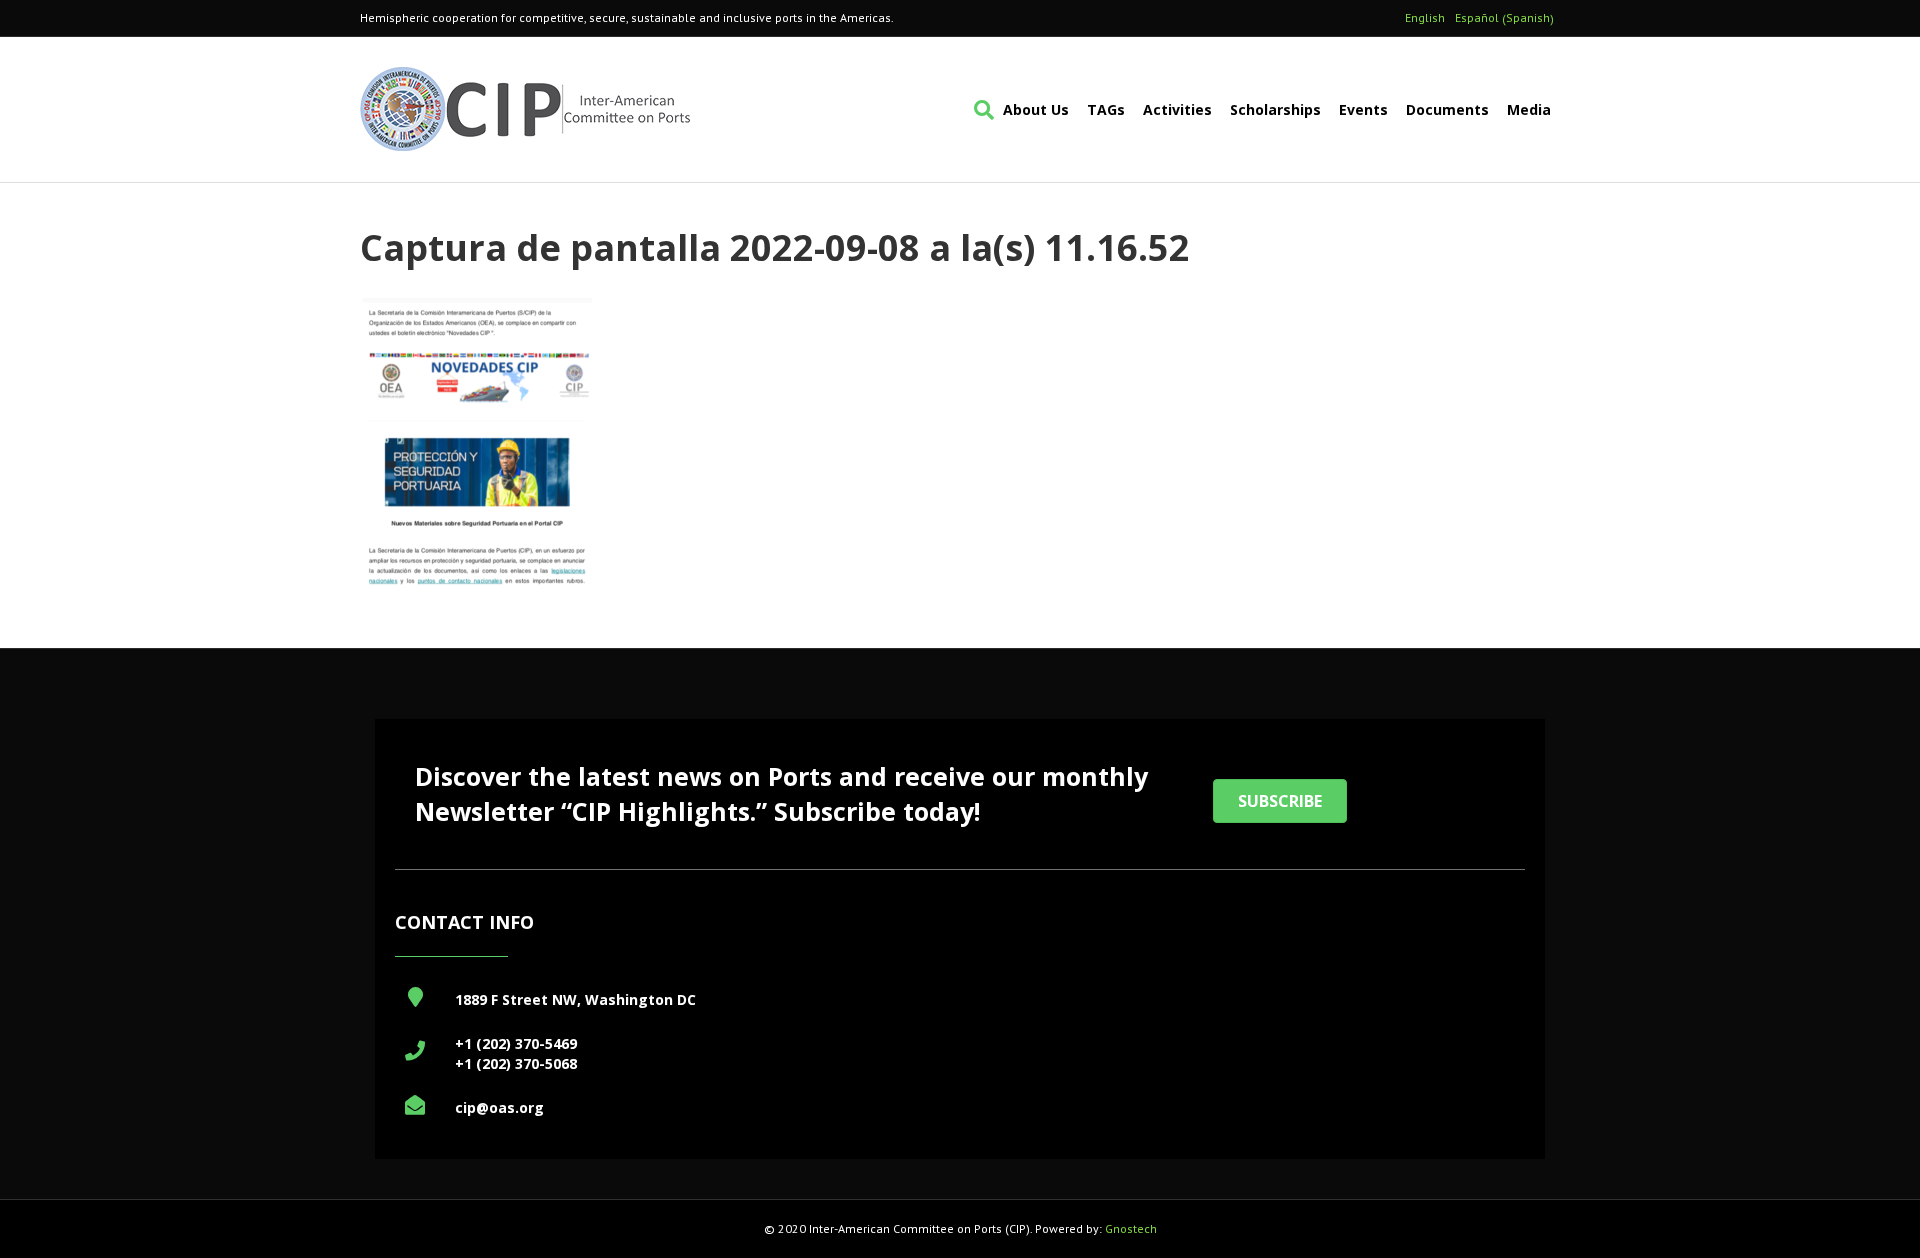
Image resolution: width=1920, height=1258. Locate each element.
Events (1363, 109)
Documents (1447, 109)
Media (1529, 109)
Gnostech (1131, 1228)
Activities (1177, 109)
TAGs (1106, 109)
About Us (1036, 109)
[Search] (979, 110)
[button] (1280, 801)
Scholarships (1275, 109)
